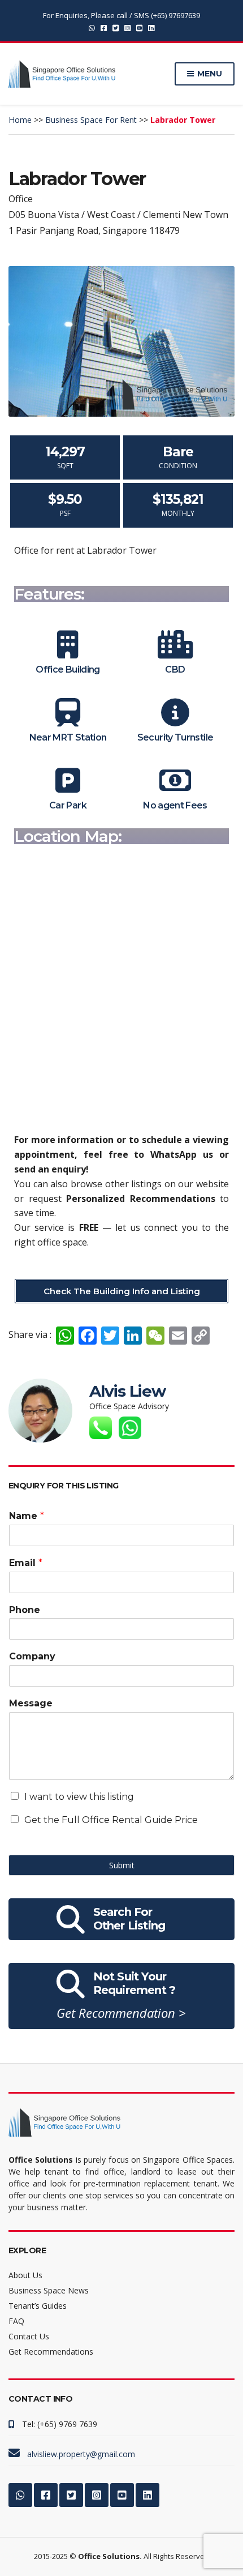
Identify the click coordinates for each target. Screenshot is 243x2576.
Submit (122, 1865)
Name (27, 1516)
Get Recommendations (51, 2352)
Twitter (116, 27)
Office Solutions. (110, 2556)
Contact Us (29, 2336)
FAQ (16, 2321)
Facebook (104, 27)
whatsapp (92, 27)
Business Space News (49, 2290)
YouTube (139, 27)
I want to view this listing (79, 1797)
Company (32, 1656)
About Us (25, 2275)
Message (31, 1703)
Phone (25, 1610)
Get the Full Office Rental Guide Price (111, 1820)
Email (26, 1563)
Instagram (127, 27)
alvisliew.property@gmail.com (81, 2454)
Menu (209, 74)
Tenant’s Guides (38, 2306)
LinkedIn (151, 27)
